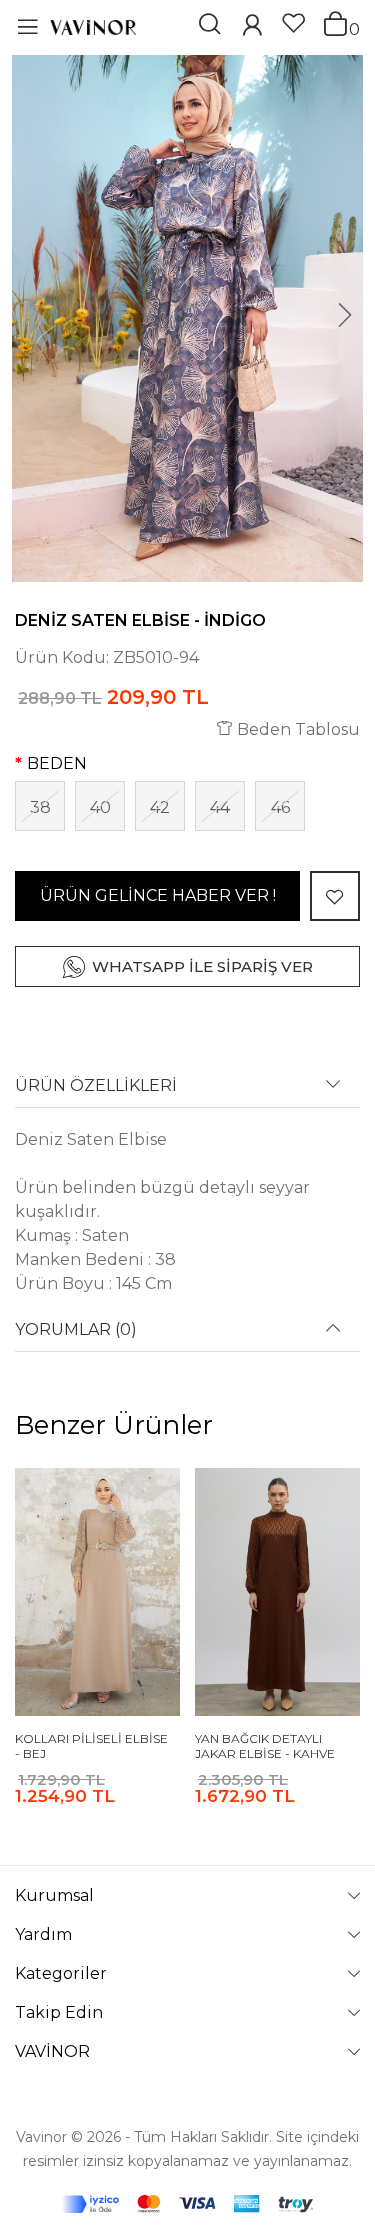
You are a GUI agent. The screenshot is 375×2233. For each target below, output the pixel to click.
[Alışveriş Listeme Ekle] (335, 896)
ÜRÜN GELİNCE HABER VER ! (158, 895)
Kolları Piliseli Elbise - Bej (91, 1746)
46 (280, 807)
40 (100, 807)
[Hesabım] (252, 27)
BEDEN (57, 763)
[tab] (187, 1092)
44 (220, 807)
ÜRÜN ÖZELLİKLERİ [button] (96, 1086)
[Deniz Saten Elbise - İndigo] (187, 318)
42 (160, 807)
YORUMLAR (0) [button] (76, 1330)
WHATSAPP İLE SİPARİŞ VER (202, 966)
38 (40, 807)
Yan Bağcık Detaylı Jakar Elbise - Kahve (265, 1746)
